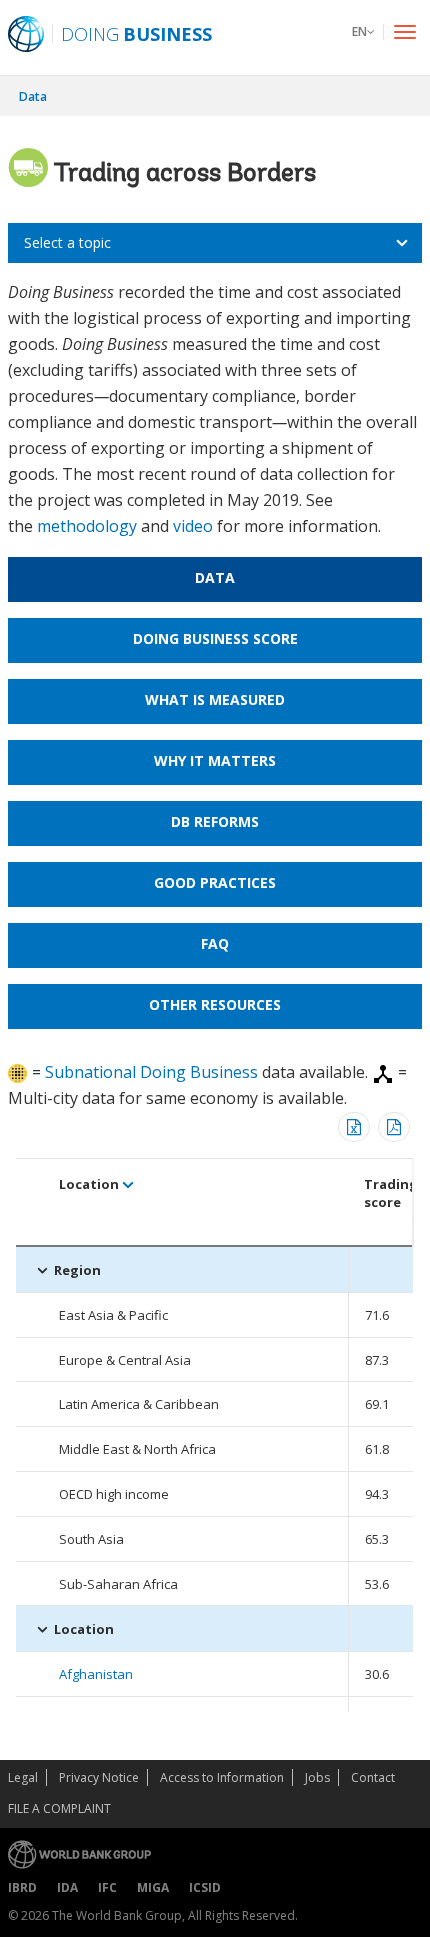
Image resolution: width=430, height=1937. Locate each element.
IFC (107, 1887)
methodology (87, 526)
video (193, 526)
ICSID (205, 1887)
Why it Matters (215, 760)
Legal (23, 1777)
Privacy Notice (99, 1777)
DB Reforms (215, 821)
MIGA (153, 1887)
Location (89, 1184)
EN (359, 31)
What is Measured (215, 699)
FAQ (215, 943)
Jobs (317, 1777)
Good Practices (215, 882)
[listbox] (215, 243)
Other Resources (215, 1004)
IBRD (22, 1887)
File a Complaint (59, 1808)
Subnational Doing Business (151, 1072)
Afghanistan (96, 1674)
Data (33, 96)
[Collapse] (42, 1270)
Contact (373, 1777)
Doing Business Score (215, 638)
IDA (67, 1887)
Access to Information (222, 1777)
